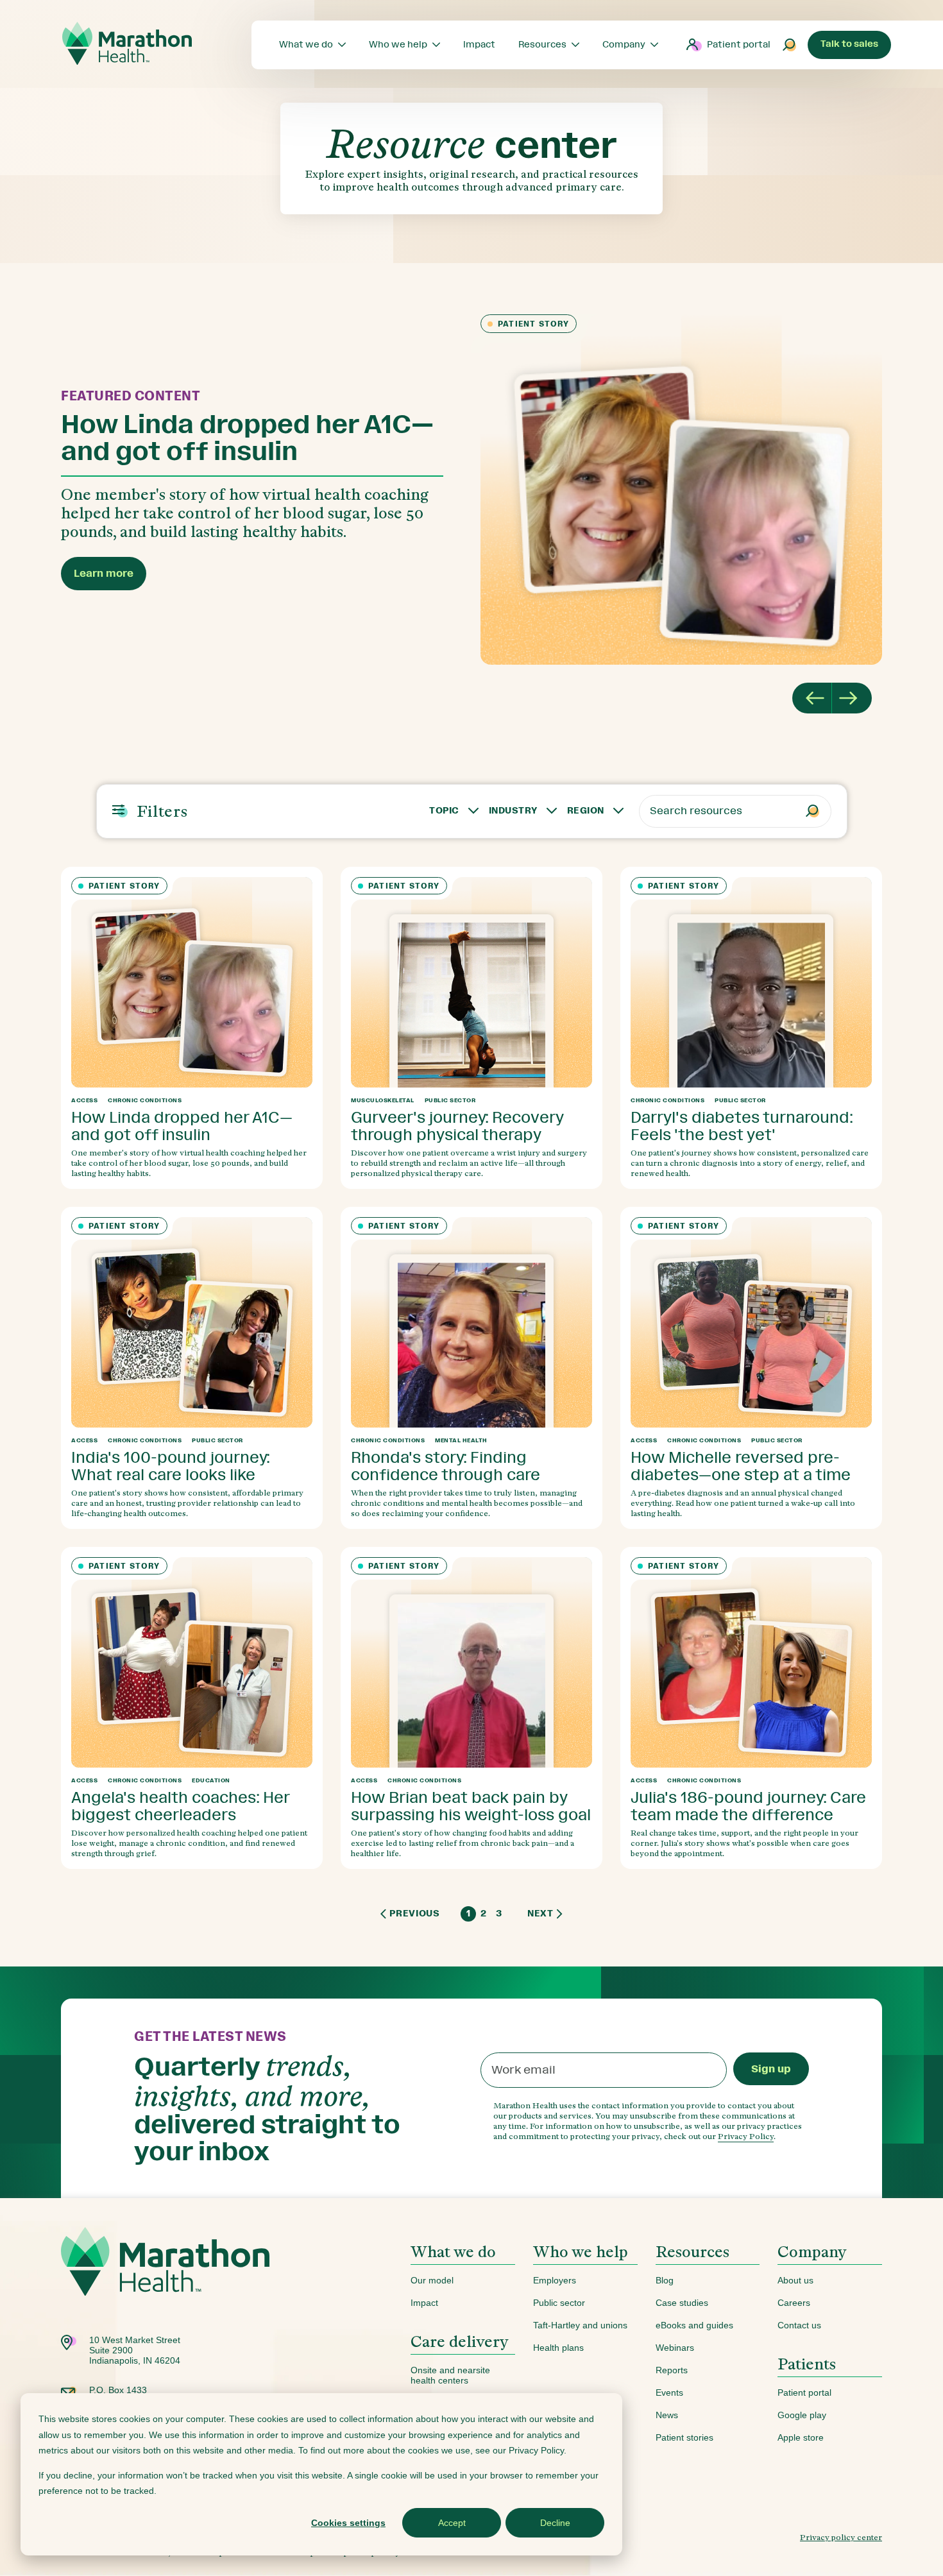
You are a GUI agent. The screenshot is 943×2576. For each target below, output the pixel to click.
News (667, 2415)
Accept (452, 2523)
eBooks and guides (694, 2325)
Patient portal (739, 45)
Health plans (558, 2348)
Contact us (799, 2325)
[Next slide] (852, 698)
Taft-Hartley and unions (580, 2325)
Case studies (682, 2303)
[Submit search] (790, 45)
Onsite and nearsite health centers (450, 2375)
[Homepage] (165, 2281)
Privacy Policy (746, 2136)
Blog (665, 2280)
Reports (672, 2370)
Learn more (104, 573)
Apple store (801, 2437)
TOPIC (444, 811)
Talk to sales (849, 44)
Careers (794, 2303)
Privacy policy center (841, 2537)
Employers (555, 2280)
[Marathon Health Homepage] (127, 44)
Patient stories (684, 2437)
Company (812, 2252)
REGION (586, 811)
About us (795, 2280)
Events (669, 2393)
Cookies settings (348, 2523)
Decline (555, 2523)
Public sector (559, 2303)
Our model (432, 2280)
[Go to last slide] (812, 698)
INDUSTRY (513, 811)
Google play (802, 2415)
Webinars (675, 2348)
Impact (424, 2303)
